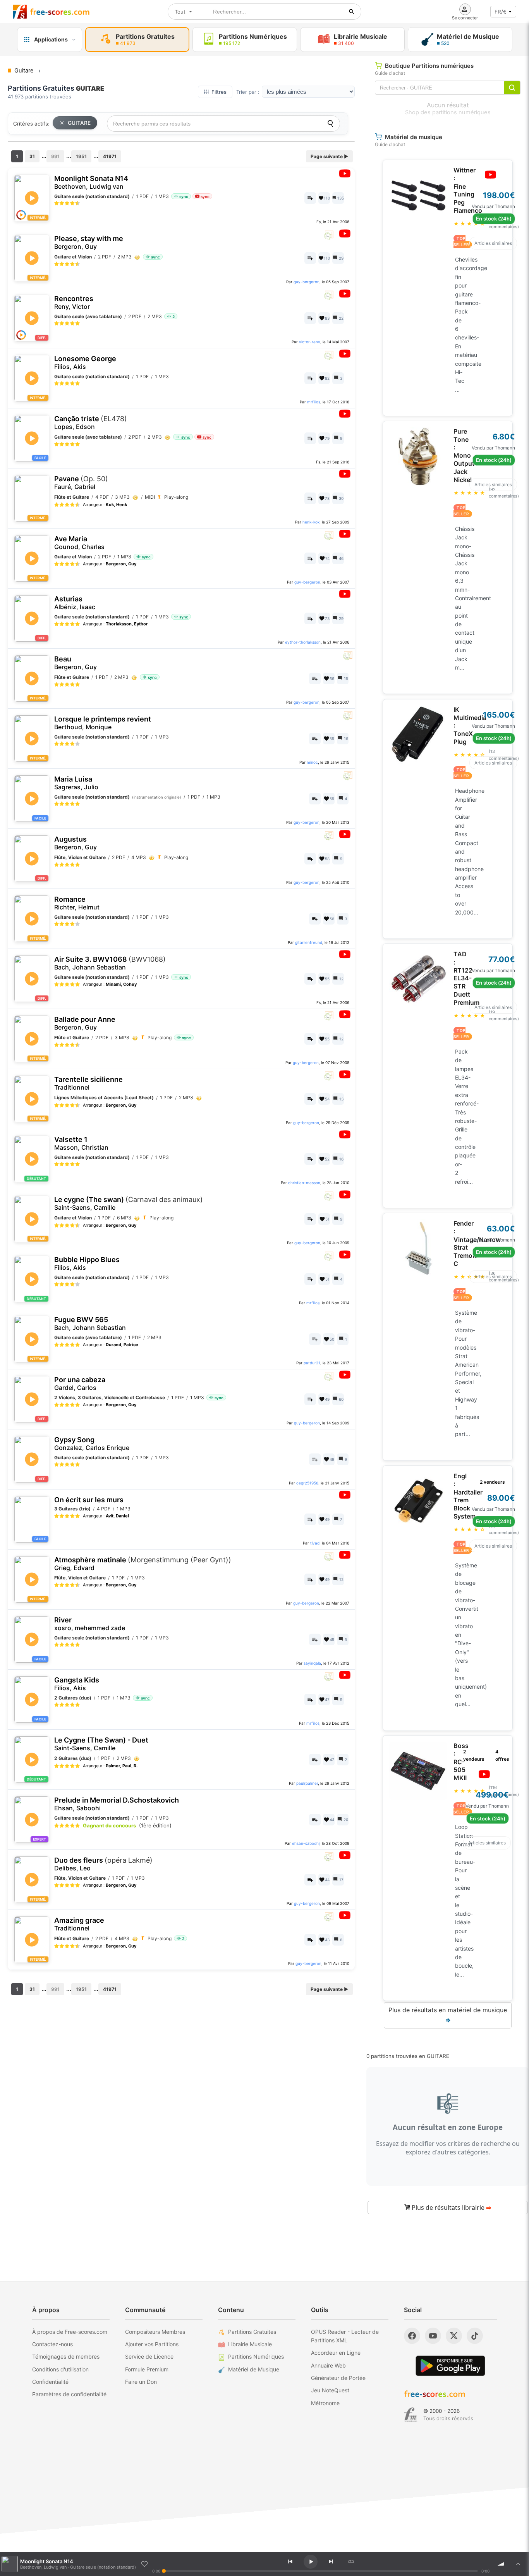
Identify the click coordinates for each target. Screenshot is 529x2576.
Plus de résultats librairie (451, 2208)
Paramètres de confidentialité (69, 2394)
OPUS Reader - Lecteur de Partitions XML (345, 2336)
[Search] (330, 124)
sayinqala (312, 1663)
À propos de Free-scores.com (70, 2332)
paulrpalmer (307, 1783)
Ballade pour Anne (85, 1023)
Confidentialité (50, 2382)
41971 (110, 156)
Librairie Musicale (250, 2344)
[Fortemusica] (411, 2415)
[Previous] (290, 2562)
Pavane (81, 483)
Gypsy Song (92, 1444)
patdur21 (312, 1363)
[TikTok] (475, 2336)
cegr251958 (307, 1483)
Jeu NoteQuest (330, 2390)
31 (32, 156)
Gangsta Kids (77, 1684)
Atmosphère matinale (143, 1564)
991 (55, 156)
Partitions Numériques (256, 2356)
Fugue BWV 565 (90, 1323)
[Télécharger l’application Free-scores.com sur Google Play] (450, 2366)
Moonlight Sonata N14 (91, 182)
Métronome (325, 2403)
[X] (454, 2336)
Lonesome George (85, 362)
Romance (77, 903)
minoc (312, 762)
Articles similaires (493, 243)
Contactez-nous (52, 2344)
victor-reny (310, 342)
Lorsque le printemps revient (103, 723)
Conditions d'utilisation (60, 2369)
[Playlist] (518, 2564)
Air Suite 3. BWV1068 (110, 963)
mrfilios (314, 402)
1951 (81, 156)
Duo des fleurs (103, 1864)
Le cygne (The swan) (129, 1203)
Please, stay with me (89, 242)
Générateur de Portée (338, 2378)
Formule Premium (147, 2369)
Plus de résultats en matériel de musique (448, 2015)
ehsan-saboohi (306, 1843)
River (90, 1624)
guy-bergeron (307, 282)
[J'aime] (144, 2564)
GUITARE (79, 123)
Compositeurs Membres (155, 2332)
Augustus (76, 843)
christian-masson (304, 1183)
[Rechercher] (352, 12)
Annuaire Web (328, 2365)
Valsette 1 (81, 1143)
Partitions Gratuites (252, 2332)
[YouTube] (433, 2336)
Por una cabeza (80, 1384)
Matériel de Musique (254, 2369)
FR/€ (501, 12)
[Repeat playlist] (351, 2562)
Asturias (75, 603)
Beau (76, 663)
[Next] (331, 2562)
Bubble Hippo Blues (87, 1263)
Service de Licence (149, 2356)
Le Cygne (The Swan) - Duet (101, 1744)
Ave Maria (79, 543)
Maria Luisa (76, 783)
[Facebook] (412, 2336)
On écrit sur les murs (89, 1500)
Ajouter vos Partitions (152, 2344)
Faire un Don (141, 2382)
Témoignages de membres (66, 2356)
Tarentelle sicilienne (88, 1083)
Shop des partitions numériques (448, 112)
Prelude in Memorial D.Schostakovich (117, 1804)
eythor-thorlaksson (303, 642)
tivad (315, 1543)
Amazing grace (79, 1924)
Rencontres (74, 302)
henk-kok (311, 522)
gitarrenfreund (309, 942)
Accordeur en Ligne (336, 2353)
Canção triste (91, 423)
